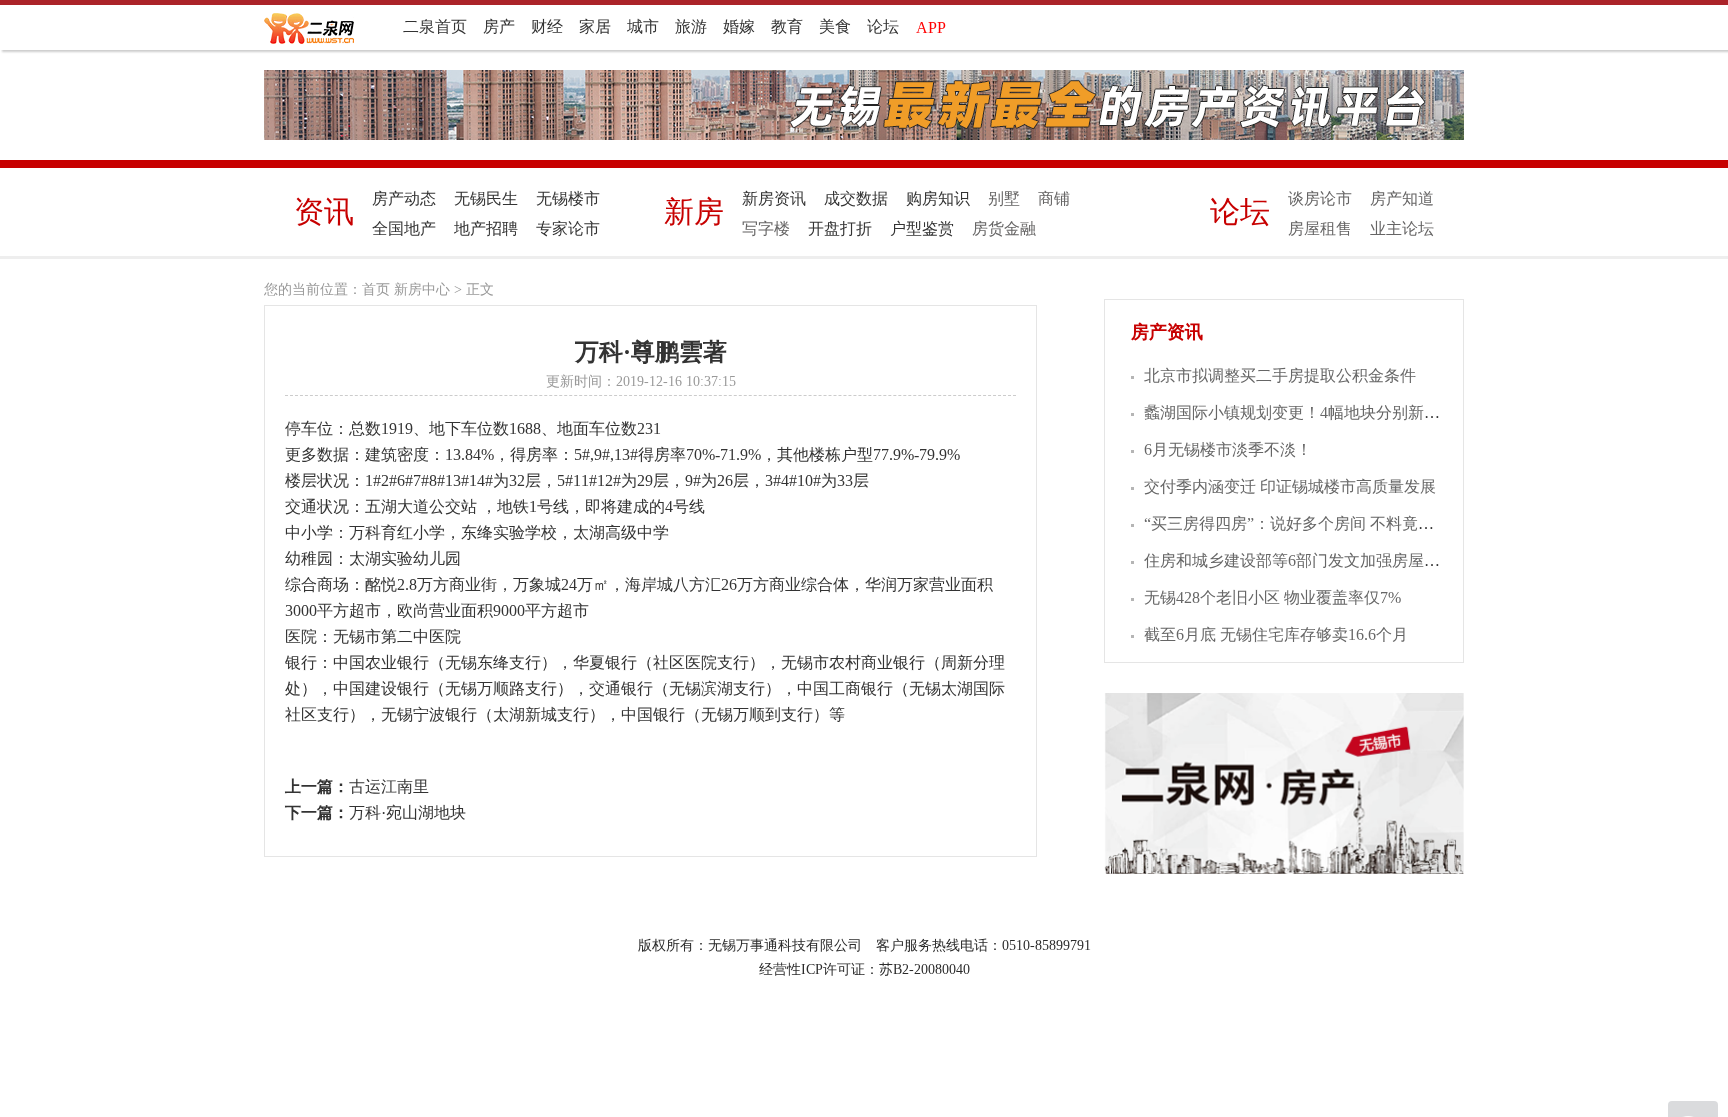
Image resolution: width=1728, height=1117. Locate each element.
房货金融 (1004, 228)
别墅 (1004, 198)
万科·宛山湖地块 (407, 812)
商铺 (1054, 198)
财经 (547, 26)
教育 (787, 26)
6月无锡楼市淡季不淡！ (1228, 449)
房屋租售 (1320, 228)
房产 (499, 26)
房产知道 (1402, 198)
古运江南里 (389, 786)
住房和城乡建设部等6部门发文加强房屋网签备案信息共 (1340, 560)
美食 (835, 26)
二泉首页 (435, 26)
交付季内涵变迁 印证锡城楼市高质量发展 (1290, 486)
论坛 (883, 26)
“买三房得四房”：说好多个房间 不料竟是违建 (1305, 523)
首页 (376, 289)
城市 (643, 26)
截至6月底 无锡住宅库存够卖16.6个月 (1276, 634)
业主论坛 (1402, 228)
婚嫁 (739, 26)
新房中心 (422, 289)
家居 (595, 26)
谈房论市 (1320, 198)
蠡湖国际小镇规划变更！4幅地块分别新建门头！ (1316, 412)
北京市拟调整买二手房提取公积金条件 (1280, 375)
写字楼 (766, 228)
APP (931, 27)
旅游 (691, 26)
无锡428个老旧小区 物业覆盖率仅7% (1272, 597)
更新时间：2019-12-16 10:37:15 (641, 381)
